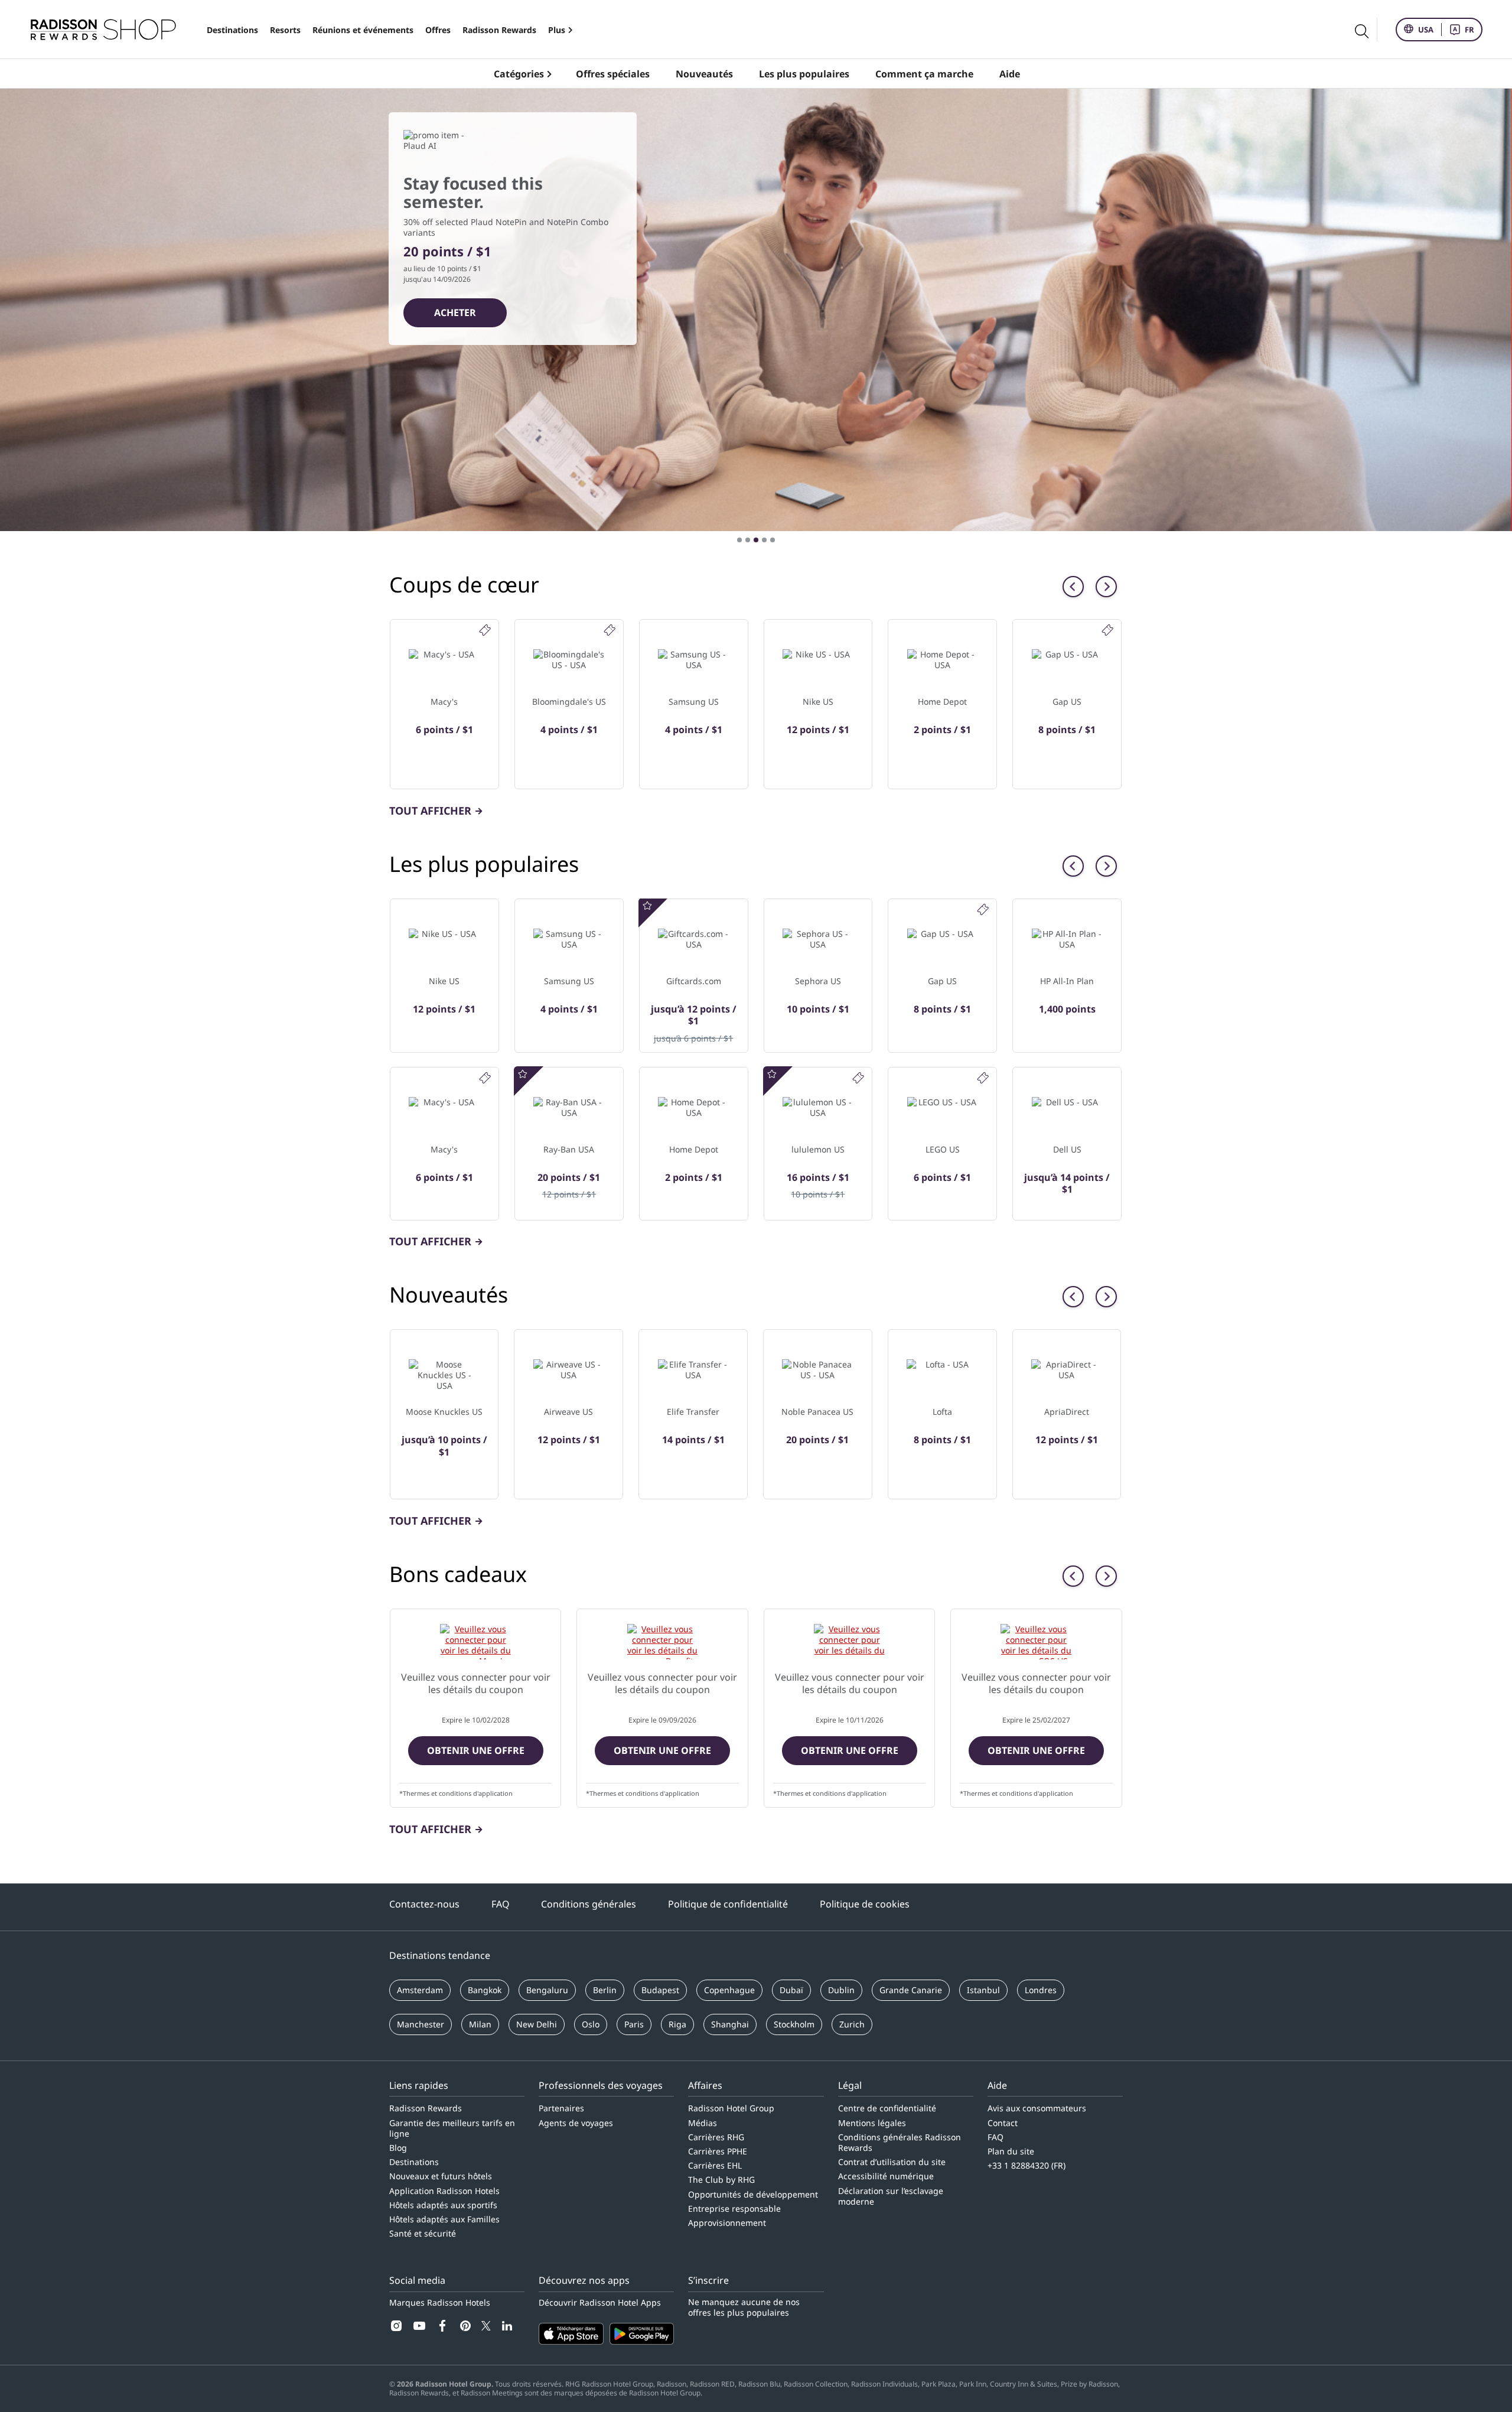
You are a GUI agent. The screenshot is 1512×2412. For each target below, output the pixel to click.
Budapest (660, 1990)
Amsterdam (420, 1990)
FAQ (501, 1904)
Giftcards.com (694, 981)
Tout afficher (430, 810)
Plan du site (1011, 2151)
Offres (438, 30)
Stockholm (794, 2024)
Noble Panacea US (817, 1412)
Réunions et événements (363, 30)
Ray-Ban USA (569, 1149)
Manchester (421, 2024)
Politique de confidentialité (728, 1904)
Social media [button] (417, 2280)
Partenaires (561, 2108)
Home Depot (942, 702)
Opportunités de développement (753, 2194)
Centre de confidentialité (887, 2108)
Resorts (285, 30)
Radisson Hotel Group (731, 2108)
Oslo (591, 2024)
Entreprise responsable (734, 2208)
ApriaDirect (1067, 1412)
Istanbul (983, 1990)
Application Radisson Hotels (444, 2191)
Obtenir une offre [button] (476, 1750)
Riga (677, 2024)
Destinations (232, 30)
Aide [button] (997, 2085)
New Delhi (537, 2024)
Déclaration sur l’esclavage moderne (891, 2196)
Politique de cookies (865, 1904)
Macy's (444, 702)
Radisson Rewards (499, 30)
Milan (480, 2024)
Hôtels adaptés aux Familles (444, 2219)
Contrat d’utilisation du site (892, 2162)
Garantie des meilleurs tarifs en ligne (452, 2128)
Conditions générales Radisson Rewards (900, 2142)
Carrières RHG (716, 2137)
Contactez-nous (424, 1904)
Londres (1041, 1990)
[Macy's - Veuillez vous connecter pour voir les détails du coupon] (475, 1642)
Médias (703, 2123)
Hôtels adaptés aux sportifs (443, 2205)
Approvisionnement (727, 2223)
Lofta (942, 1412)
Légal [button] (850, 2085)
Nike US (818, 702)
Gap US (1067, 702)
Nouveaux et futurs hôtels (441, 2176)
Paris (634, 2024)
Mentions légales (872, 2123)
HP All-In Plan (1067, 981)
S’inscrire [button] (708, 2280)
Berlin (605, 1990)
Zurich (852, 2024)
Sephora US (818, 981)
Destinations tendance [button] (440, 1955)
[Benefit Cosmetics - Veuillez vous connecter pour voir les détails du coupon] (662, 1642)
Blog (398, 2148)
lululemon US (818, 1149)
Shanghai (730, 2024)
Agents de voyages (576, 2123)
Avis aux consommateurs (1037, 2108)
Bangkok (485, 1990)
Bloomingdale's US (569, 702)
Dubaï (791, 1990)
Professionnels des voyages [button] (601, 2085)
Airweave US (568, 1412)
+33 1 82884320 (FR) (1027, 2165)
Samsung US (694, 702)
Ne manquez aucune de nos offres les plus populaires (744, 2307)
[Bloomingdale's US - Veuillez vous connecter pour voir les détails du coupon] (849, 1642)
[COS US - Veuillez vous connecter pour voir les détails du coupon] (1036, 1642)
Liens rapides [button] (419, 2085)
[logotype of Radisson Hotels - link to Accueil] (103, 30)
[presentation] (1073, 587)
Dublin (841, 1990)
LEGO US (943, 1149)
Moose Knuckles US (444, 1412)
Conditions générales (589, 1904)
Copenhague (729, 1990)
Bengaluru (547, 1990)
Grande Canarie (911, 1990)
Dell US (1067, 1149)
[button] (739, 540)
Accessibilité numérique (886, 2176)
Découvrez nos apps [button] (584, 2280)
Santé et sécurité (423, 2233)
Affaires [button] (705, 2085)
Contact (1003, 2123)
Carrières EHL (715, 2165)
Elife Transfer (693, 1412)
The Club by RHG (721, 2180)
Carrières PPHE (718, 2151)
